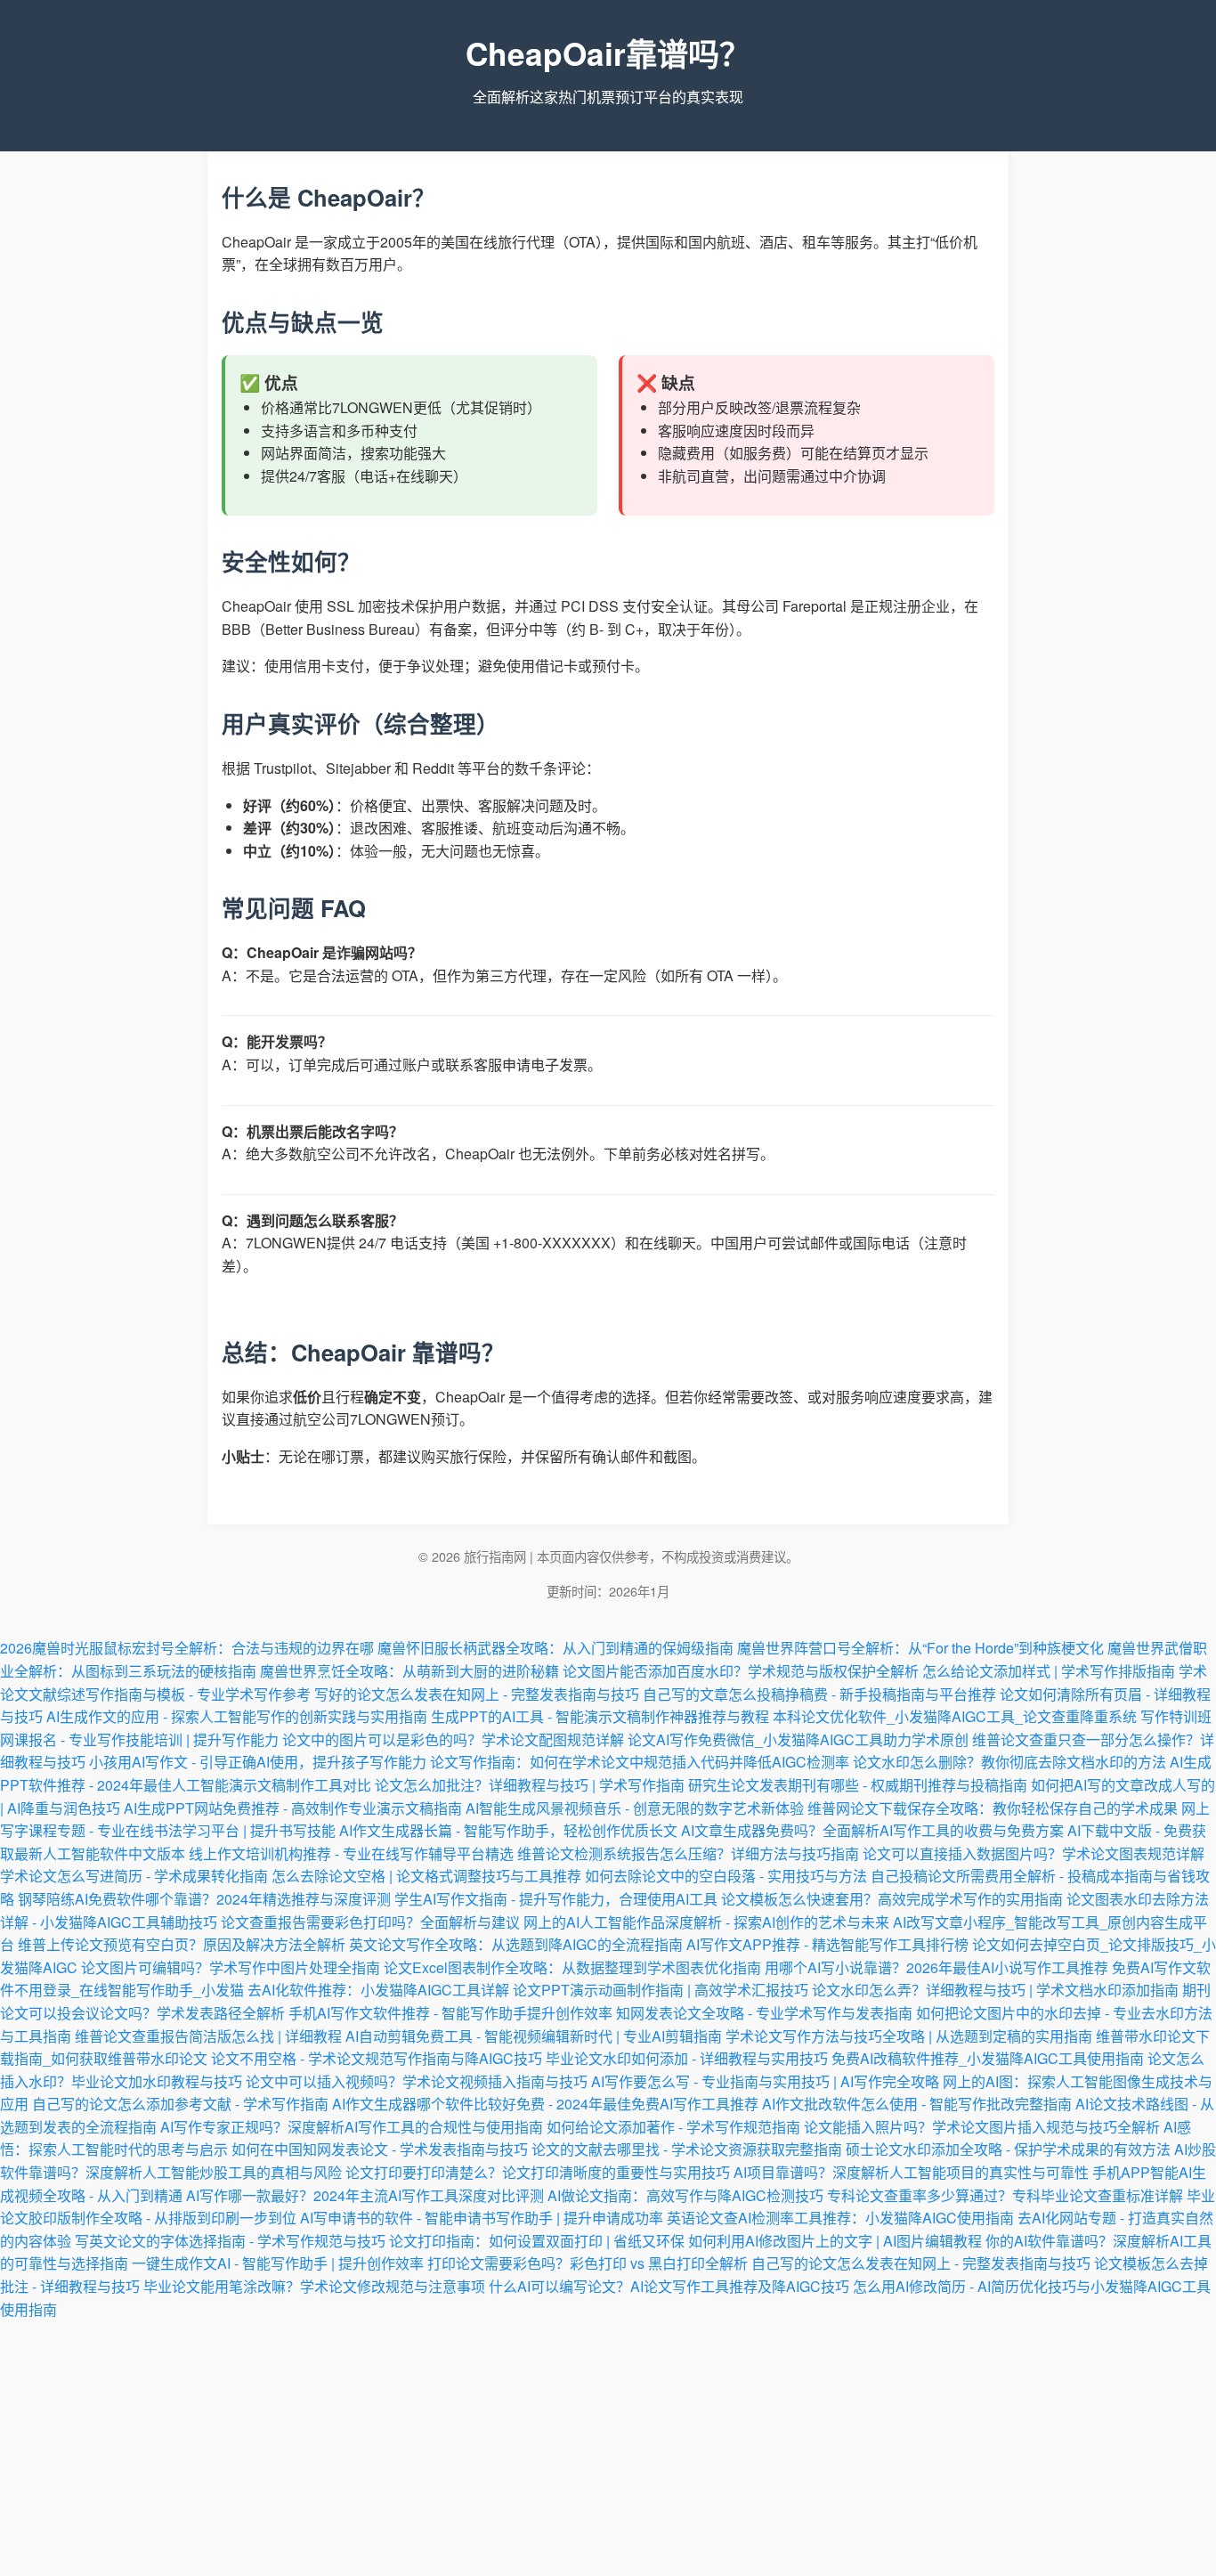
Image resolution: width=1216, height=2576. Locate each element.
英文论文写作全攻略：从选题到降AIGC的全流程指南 (516, 1944)
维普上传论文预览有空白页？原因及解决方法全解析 (182, 1944)
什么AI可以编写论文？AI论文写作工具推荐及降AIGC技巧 (669, 2286)
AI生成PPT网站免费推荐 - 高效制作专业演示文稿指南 (293, 1808)
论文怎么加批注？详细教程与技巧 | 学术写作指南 (530, 1785)
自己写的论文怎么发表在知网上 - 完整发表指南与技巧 (921, 2263)
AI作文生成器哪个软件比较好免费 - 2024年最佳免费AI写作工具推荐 (545, 2104)
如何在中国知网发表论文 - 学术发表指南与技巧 (380, 2149)
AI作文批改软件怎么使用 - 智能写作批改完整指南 (917, 2104)
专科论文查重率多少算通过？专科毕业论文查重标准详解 (1005, 2195)
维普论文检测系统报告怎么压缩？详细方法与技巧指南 (688, 1853)
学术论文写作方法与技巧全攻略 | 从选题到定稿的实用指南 (909, 2036)
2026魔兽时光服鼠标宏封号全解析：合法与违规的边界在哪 (187, 1648)
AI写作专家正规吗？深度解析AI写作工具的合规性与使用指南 (352, 2127)
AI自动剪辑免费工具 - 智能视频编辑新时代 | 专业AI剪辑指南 (534, 2036)
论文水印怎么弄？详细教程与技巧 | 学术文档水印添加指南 (995, 1990)
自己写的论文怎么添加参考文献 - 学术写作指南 (180, 2104)
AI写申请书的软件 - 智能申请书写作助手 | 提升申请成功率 (482, 2218)
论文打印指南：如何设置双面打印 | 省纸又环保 (537, 2241)
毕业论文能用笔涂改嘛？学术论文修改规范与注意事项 (314, 2286)
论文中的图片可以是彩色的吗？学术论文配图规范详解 (453, 1739)
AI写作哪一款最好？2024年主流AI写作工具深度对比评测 (365, 2195)
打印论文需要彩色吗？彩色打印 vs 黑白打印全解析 (588, 2263)
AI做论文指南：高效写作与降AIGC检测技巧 (685, 2195)
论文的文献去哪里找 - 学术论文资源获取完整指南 (687, 2149)
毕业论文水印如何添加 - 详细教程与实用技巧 (687, 2058)
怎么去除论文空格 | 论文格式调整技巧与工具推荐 (426, 1876)
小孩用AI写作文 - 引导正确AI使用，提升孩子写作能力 (258, 1762)
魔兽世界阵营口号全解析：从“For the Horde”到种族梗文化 (920, 1648)
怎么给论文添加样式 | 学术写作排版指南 (1049, 1671)
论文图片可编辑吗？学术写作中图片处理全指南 (231, 1967)
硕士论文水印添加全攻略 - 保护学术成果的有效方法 (1008, 2149)
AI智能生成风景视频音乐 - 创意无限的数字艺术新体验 (635, 1808)
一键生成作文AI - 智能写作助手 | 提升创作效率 (278, 2263)
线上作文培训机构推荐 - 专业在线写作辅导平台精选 (351, 1853)
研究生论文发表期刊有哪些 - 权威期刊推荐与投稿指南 (858, 1785)
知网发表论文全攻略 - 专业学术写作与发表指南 (764, 2013)
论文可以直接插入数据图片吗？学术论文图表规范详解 (1034, 1853)
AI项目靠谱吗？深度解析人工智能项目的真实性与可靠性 (911, 2172)
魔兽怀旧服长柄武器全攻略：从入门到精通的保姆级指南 (555, 1648)
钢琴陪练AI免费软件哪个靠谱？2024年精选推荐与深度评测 (204, 1899)
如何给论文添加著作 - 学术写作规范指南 (673, 2127)
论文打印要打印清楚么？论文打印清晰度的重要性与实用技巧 (538, 2172)
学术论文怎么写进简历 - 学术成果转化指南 (134, 1876)
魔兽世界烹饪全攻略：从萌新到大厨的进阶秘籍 (409, 1671)
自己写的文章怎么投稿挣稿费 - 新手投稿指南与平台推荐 (819, 1694)
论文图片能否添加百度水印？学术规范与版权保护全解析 (741, 1671)
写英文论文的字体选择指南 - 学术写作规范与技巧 (230, 2241)
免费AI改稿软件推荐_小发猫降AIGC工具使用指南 (988, 2058)
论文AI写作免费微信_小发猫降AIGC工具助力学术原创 (798, 1739)
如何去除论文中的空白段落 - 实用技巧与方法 (726, 1876)
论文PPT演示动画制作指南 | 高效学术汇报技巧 (661, 1990)
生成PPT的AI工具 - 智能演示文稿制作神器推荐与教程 (600, 1716)
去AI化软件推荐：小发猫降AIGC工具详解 (378, 1990)
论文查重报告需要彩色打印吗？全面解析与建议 (370, 1922)
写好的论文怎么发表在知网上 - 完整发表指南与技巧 (477, 1694)
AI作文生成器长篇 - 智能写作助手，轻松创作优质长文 (508, 1830)
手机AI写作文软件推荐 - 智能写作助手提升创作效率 (450, 2013)
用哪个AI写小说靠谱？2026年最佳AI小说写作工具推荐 (936, 1967)
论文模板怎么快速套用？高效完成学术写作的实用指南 (892, 1899)
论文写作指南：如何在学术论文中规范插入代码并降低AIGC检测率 (640, 1762)
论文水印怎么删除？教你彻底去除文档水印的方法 (1009, 1762)
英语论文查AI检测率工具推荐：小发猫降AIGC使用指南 (840, 2218)
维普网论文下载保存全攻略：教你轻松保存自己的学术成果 (993, 1808)
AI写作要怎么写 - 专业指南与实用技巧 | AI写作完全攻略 (765, 2081)
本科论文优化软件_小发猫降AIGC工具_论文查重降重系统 (955, 1716)
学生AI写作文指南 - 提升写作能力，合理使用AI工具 (556, 1899)
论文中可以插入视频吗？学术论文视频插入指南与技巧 (417, 2081)
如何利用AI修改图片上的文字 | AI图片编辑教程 (835, 2241)
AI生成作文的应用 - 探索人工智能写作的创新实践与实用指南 (237, 1716)
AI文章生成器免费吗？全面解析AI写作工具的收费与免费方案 (872, 1830)
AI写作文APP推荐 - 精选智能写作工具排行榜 (827, 1944)
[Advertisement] (608, 2445)
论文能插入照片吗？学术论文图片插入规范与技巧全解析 (982, 2127)
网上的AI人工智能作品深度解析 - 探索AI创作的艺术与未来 (706, 1922)
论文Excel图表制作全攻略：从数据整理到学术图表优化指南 (572, 1967)
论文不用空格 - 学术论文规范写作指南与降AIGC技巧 (377, 2058)
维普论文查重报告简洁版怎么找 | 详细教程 (208, 2036)
